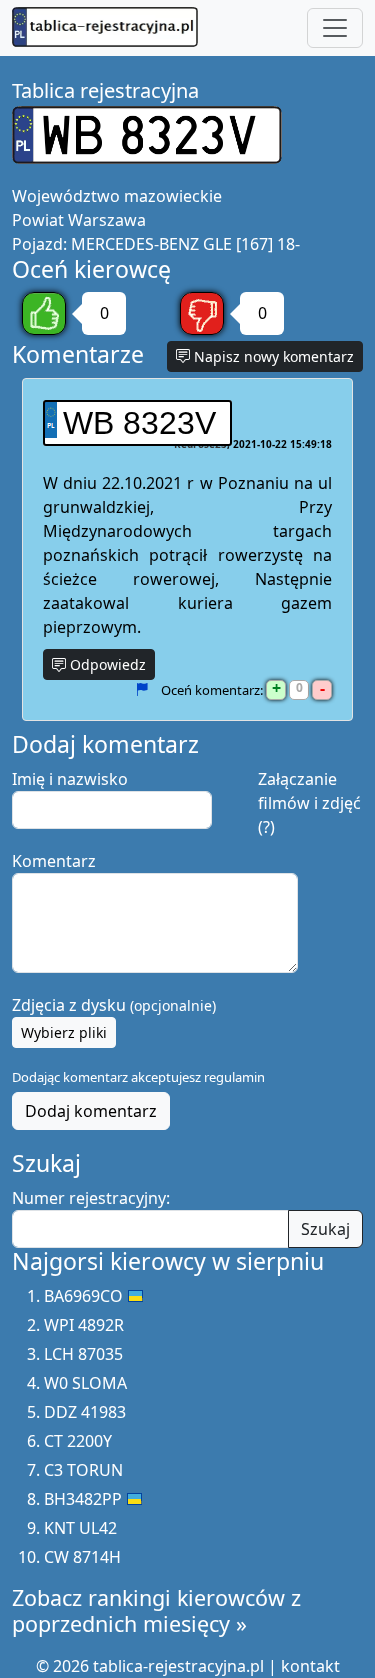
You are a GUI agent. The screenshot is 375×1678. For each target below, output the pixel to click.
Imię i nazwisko (70, 779)
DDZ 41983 (85, 1412)
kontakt (310, 1666)
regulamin (234, 1077)
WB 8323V (139, 423)
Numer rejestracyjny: (91, 1198)
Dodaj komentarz (91, 1111)
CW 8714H (82, 1557)
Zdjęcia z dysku (114, 1005)
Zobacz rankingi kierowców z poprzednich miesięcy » (156, 1610)
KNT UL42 (80, 1528)
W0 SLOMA (85, 1383)
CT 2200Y (78, 1441)
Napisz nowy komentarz (272, 356)
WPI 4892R (84, 1325)
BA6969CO (83, 1296)
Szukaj (325, 1229)
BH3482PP (83, 1499)
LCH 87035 (83, 1354)
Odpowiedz (106, 664)
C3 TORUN (83, 1470)
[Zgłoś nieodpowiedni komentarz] (141, 690)
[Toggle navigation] (335, 28)
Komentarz (54, 861)
